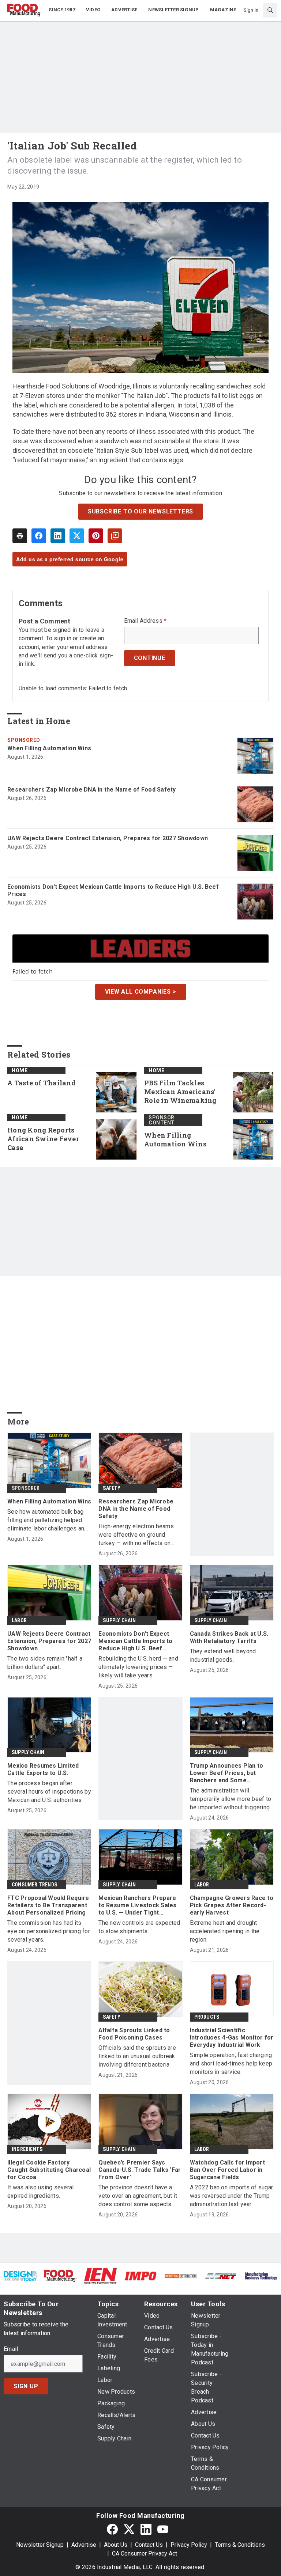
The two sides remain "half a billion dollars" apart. (45, 1663)
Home (20, 1070)
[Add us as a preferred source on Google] (115, 536)
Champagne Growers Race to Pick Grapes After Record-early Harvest (232, 1905)
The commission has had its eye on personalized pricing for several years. (49, 1931)
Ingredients (27, 2149)
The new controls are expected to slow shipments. (139, 1927)
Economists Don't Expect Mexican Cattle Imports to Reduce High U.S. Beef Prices (113, 890)
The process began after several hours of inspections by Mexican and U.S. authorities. (49, 1792)
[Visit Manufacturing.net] (221, 2276)
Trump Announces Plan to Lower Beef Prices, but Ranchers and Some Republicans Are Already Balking (227, 1773)
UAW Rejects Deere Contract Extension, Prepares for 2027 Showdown (108, 838)
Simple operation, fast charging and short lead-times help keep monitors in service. (231, 2063)
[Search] (270, 10)
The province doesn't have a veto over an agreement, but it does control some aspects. (138, 2196)
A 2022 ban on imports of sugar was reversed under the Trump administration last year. (232, 2196)
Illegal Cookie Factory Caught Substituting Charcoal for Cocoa (49, 2170)
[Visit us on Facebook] (112, 2529)
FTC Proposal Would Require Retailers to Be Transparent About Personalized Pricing (48, 1905)
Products (207, 2017)
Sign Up (26, 2386)
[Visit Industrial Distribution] (181, 2276)
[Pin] (96, 536)
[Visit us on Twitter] (129, 2529)
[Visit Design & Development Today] (20, 2276)
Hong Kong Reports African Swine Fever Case (43, 1139)
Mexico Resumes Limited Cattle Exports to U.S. (43, 1769)
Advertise (84, 2545)
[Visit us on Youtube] (163, 2529)
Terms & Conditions (240, 2545)
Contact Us (149, 2545)
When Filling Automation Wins (49, 748)
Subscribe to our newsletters (140, 511)
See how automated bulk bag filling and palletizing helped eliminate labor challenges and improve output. (48, 1520)
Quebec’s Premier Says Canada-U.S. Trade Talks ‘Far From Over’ (140, 2170)
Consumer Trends (34, 1885)
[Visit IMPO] (140, 2276)
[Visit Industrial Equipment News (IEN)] (100, 2275)
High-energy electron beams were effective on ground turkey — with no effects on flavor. (136, 1535)
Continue (150, 658)
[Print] (20, 536)
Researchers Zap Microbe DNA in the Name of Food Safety (92, 790)
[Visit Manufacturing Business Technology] (261, 2276)
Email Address (145, 621)
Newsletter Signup (40, 2545)
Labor (19, 1620)
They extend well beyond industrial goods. (223, 1655)
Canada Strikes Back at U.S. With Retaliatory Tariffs (229, 1637)
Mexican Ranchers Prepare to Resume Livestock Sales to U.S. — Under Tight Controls (137, 1905)
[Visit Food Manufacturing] (60, 2275)
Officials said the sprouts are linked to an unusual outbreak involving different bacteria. (137, 2056)
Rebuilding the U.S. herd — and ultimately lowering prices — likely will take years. (138, 1667)
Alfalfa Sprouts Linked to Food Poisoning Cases (134, 2034)
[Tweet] (77, 536)
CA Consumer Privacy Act (145, 2554)
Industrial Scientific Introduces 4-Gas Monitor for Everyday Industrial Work (232, 2038)
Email (11, 2349)
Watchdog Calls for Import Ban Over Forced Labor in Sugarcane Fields (227, 2170)
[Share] (39, 536)
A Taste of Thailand (42, 1083)
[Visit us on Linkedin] (146, 2529)
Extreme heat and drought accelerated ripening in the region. (225, 1931)
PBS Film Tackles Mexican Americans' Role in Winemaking (180, 1092)
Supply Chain (119, 1620)
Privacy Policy (189, 2545)
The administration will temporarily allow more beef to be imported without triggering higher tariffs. (231, 1799)
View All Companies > (141, 992)
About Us (116, 2545)
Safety (112, 1488)
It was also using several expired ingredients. (40, 2192)
